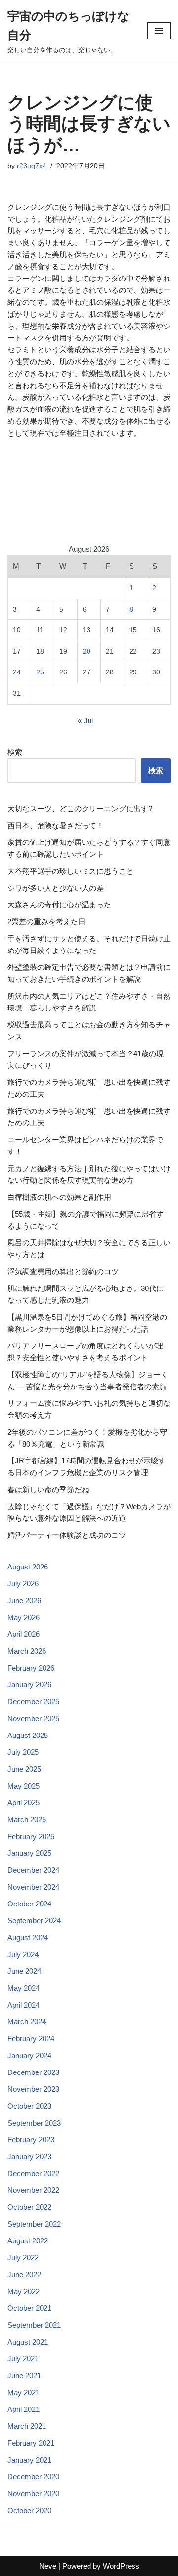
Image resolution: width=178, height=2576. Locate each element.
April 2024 (23, 2005)
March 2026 (27, 1651)
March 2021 (27, 2426)
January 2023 (29, 2156)
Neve (48, 2566)
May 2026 (23, 1617)
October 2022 (29, 2207)
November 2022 (33, 2190)
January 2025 (29, 1853)
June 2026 (24, 1600)
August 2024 (28, 1937)
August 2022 (28, 2241)
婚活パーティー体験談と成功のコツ (67, 1535)
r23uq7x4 (32, 166)
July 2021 (23, 2359)
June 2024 (24, 1971)
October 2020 (29, 2510)
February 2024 (31, 2039)
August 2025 (28, 1735)
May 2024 (23, 1988)
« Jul (85, 720)
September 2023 (34, 2123)
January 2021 (29, 2460)
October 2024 (29, 1904)
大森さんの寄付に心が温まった (59, 905)
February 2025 (31, 1836)
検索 (15, 752)
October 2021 (29, 2308)
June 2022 (24, 2274)
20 (87, 651)
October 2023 (29, 2106)
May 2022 (23, 2291)
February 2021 (31, 2443)
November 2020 (33, 2493)
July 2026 (23, 1584)
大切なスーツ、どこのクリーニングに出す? (80, 809)
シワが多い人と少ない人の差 (56, 888)
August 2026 (28, 1567)
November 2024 (33, 1887)
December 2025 (33, 1702)
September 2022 (34, 2224)
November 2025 (33, 1718)
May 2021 (23, 2392)
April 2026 (23, 1634)
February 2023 (31, 2140)
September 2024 (34, 1921)
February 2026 (31, 1668)
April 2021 (23, 2409)
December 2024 (33, 1870)
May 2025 (23, 1786)
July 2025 (23, 1752)
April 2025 (23, 1803)
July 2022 (23, 2258)
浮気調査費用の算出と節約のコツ (63, 1271)
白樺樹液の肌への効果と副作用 (59, 1197)
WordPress (121, 2566)
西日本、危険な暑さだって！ (56, 825)
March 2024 (27, 2022)
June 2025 (24, 1769)
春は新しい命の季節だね (48, 1489)
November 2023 (33, 2089)
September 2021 (34, 2325)
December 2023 (33, 2072)
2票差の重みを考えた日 (46, 922)
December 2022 (33, 2173)
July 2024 (23, 1954)
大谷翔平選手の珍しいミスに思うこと (70, 871)
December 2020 (33, 2477)
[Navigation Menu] (159, 31)
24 (17, 672)
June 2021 (24, 2376)
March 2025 (27, 1820)
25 (40, 672)
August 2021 (28, 2342)
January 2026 (29, 1685)
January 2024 (29, 2055)
